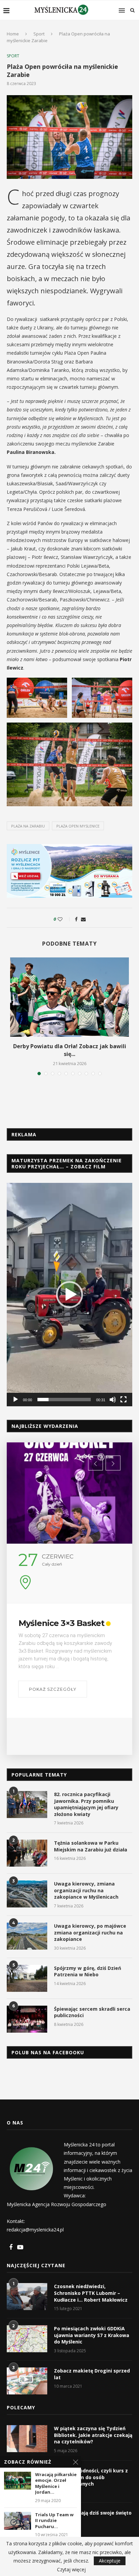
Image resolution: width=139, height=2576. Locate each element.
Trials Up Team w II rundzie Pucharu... (54, 2521)
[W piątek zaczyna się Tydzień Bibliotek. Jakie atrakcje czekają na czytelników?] (27, 2439)
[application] (69, 1294)
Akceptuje (110, 2561)
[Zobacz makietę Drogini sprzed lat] (27, 2381)
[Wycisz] (113, 1400)
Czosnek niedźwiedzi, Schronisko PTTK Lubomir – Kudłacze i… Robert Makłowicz (91, 2293)
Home (13, 34)
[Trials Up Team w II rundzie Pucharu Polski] (18, 2521)
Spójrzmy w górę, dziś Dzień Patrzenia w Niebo (88, 1971)
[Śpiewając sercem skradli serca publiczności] (27, 2019)
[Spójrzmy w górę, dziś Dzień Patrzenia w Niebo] (27, 1978)
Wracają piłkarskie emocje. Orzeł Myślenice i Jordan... (56, 2484)
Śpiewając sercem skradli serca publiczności (92, 2012)
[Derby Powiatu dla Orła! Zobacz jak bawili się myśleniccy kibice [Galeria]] (69, 997)
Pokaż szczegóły (53, 1689)
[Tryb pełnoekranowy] (123, 1400)
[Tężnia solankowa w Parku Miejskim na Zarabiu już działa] (27, 1853)
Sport (39, 34)
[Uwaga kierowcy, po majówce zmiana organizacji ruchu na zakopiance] (27, 1936)
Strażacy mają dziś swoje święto (93, 2513)
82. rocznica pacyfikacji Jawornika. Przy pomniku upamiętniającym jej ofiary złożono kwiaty (86, 1804)
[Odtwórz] (16, 1400)
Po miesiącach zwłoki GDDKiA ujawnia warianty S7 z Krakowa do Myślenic (92, 2335)
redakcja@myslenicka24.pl (35, 2230)
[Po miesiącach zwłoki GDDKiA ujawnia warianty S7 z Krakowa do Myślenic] (27, 2339)
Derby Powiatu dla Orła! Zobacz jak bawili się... (70, 1050)
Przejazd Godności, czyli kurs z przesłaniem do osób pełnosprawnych (91, 2477)
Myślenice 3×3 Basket (61, 1623)
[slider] (64, 1400)
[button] (69, 1295)
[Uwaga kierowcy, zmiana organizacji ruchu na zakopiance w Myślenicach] (27, 1894)
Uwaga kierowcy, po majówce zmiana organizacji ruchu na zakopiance (90, 1932)
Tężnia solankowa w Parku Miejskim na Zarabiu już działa (91, 1846)
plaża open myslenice (78, 826)
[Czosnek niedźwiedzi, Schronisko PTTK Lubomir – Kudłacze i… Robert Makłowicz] (27, 2297)
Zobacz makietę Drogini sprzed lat (92, 2374)
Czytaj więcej (71, 2570)
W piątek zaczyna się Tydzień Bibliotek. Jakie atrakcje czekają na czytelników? (93, 2435)
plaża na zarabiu (28, 826)
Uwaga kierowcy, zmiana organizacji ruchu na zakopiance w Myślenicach (86, 1890)
